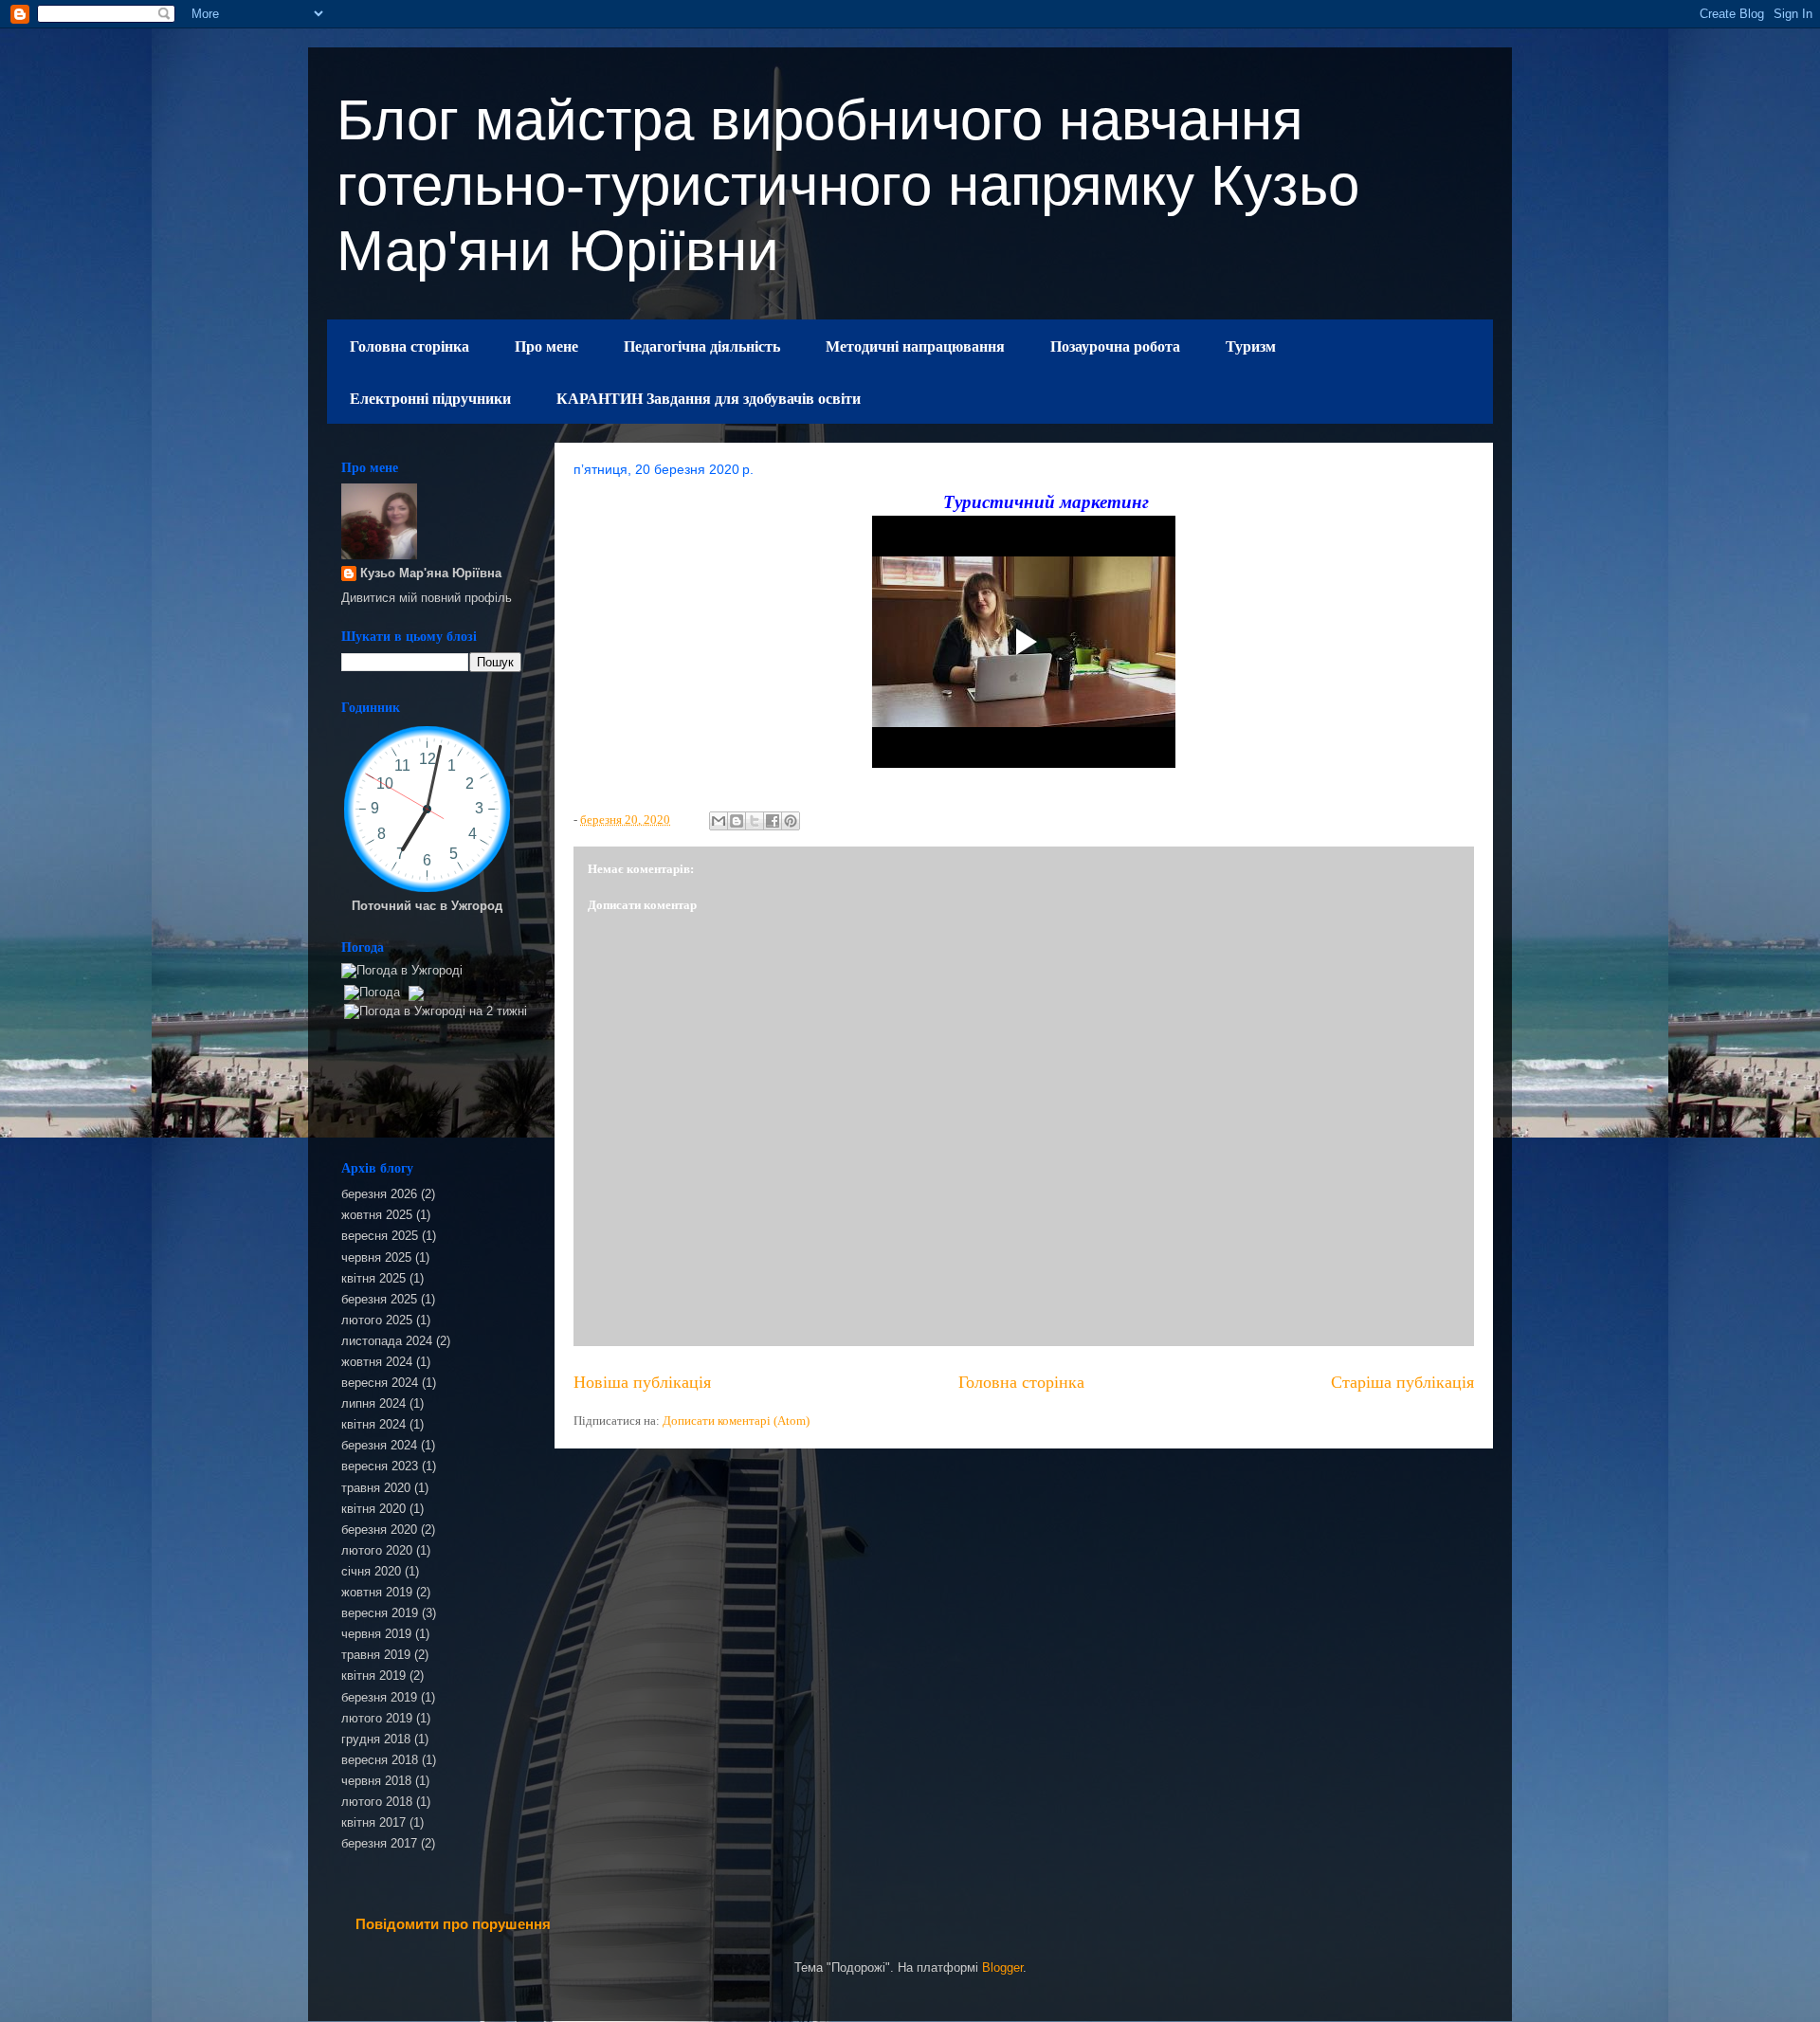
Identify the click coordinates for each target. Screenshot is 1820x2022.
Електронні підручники (430, 398)
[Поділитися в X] (755, 821)
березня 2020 (379, 1530)
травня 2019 (376, 1655)
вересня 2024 (380, 1383)
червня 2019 (376, 1634)
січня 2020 (371, 1571)
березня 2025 (379, 1299)
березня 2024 (379, 1445)
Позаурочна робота (1115, 346)
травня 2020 (376, 1488)
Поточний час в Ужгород (427, 906)
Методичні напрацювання (915, 346)
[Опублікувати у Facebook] (773, 821)
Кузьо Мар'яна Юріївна (431, 573)
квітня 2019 (373, 1676)
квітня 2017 (373, 1822)
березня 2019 (379, 1697)
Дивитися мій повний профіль (427, 598)
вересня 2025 (380, 1236)
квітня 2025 (373, 1278)
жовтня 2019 (377, 1592)
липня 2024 (373, 1403)
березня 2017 (379, 1843)
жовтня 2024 (377, 1362)
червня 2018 (376, 1781)
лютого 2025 (377, 1320)
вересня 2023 (380, 1466)
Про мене (546, 346)
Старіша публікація (1402, 1382)
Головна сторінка (409, 346)
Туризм (1251, 346)
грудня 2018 (376, 1739)
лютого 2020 (377, 1550)
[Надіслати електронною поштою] (719, 821)
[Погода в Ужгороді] (402, 970)
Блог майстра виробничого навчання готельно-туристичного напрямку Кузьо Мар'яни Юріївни (848, 185)
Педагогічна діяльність (702, 346)
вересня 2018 (380, 1760)
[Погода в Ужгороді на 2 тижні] (436, 1007)
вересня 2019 (380, 1613)
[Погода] (382, 988)
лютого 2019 (377, 1718)
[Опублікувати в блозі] (737, 821)
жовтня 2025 (377, 1215)
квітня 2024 (373, 1424)
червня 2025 (376, 1257)
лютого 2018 (377, 1802)
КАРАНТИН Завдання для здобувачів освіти (709, 398)
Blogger (1002, 1967)
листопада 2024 (387, 1341)
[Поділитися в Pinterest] (791, 821)
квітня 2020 (373, 1509)
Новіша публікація (642, 1382)
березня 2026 (379, 1194)
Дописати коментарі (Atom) (736, 1421)
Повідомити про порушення (453, 1924)
